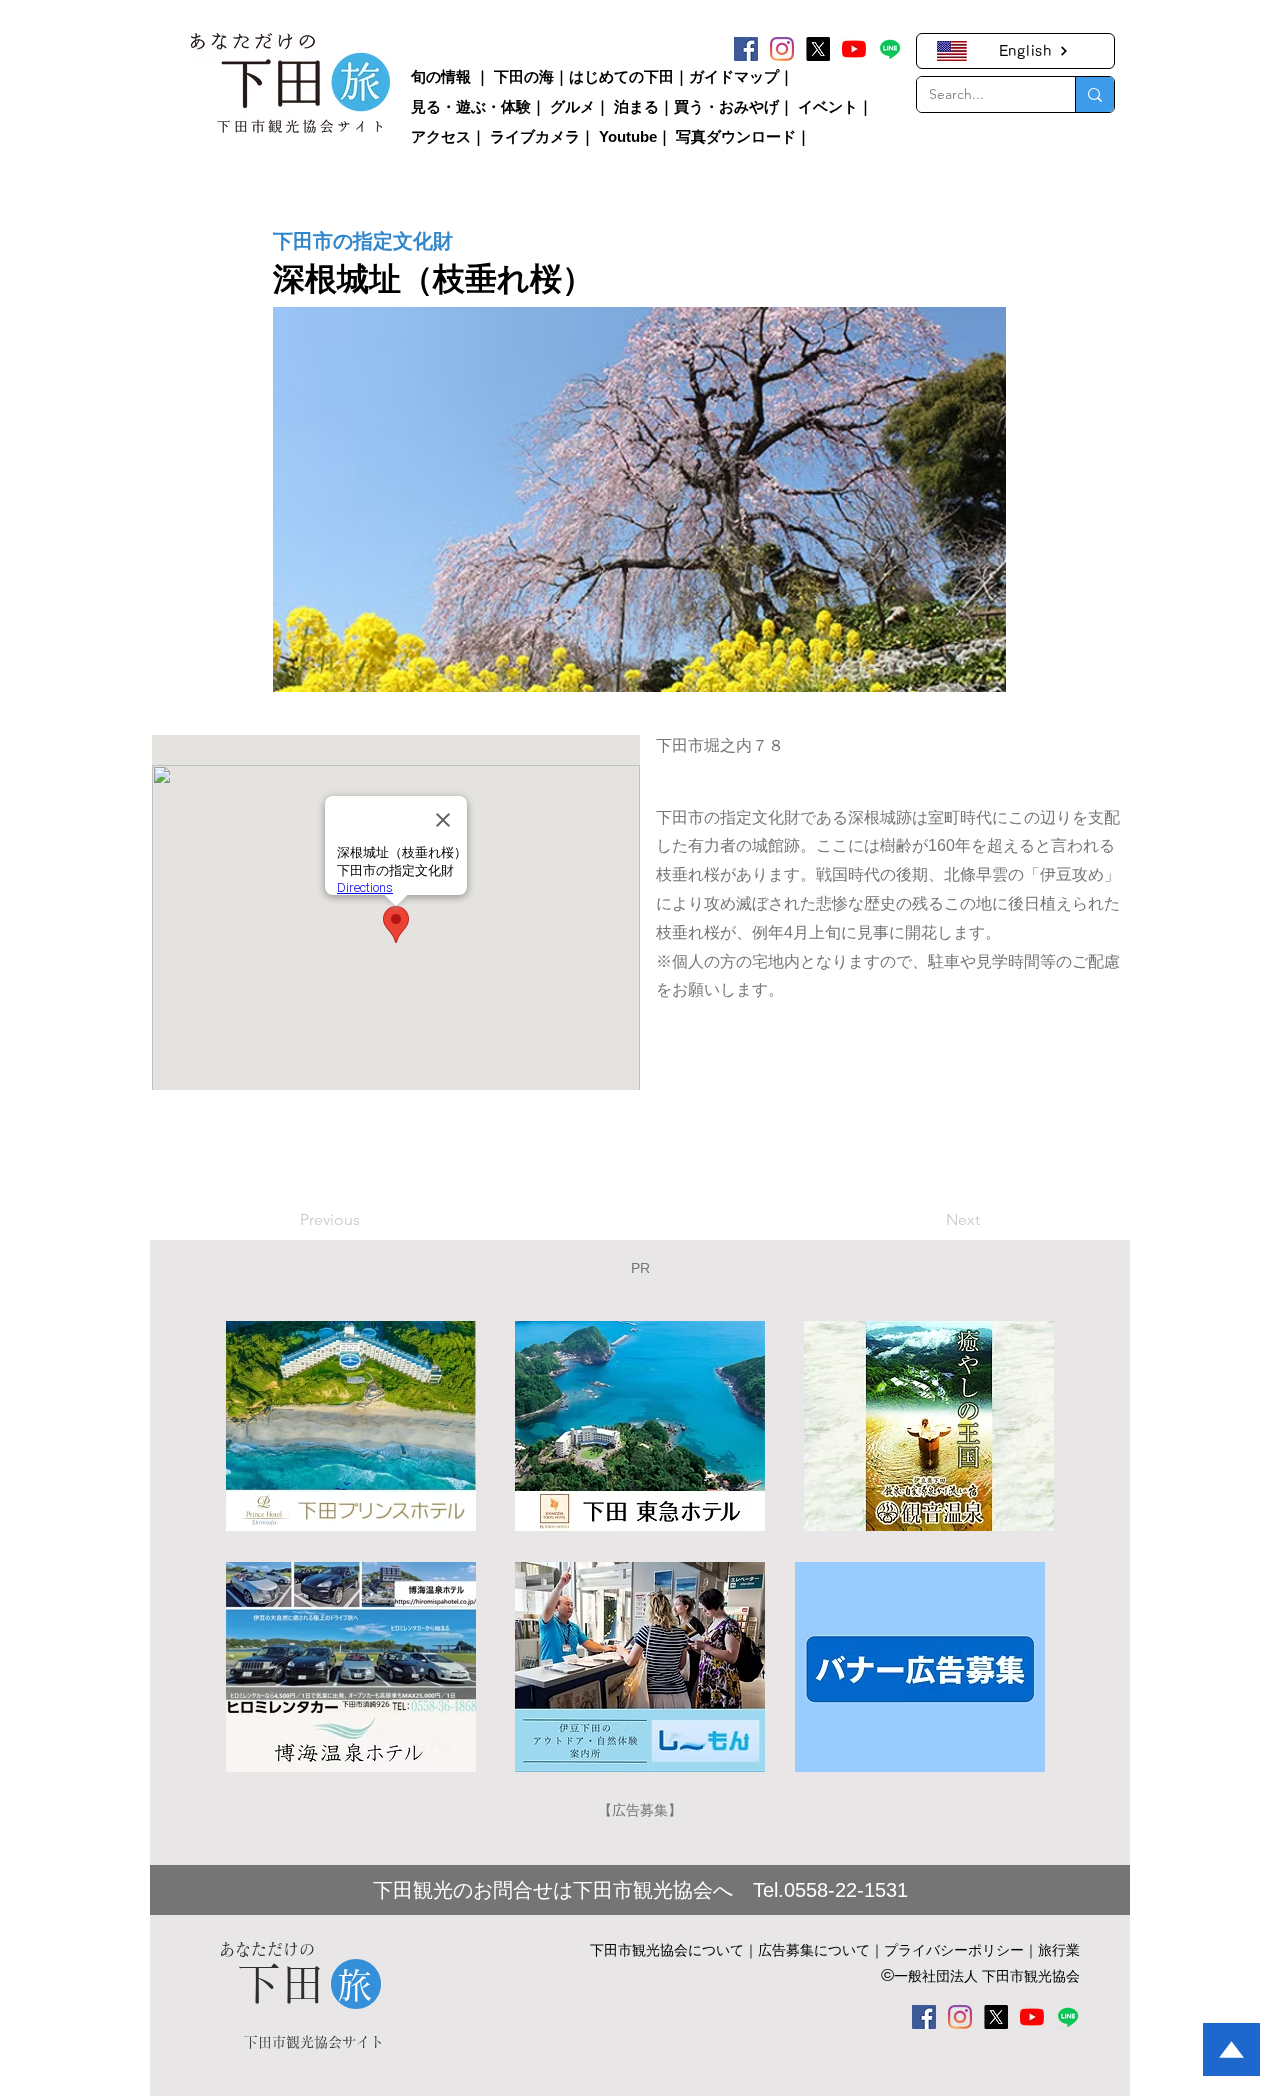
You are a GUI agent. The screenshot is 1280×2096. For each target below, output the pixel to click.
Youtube (628, 136)
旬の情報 (441, 76)
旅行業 (1059, 1950)
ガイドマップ (734, 76)
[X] (818, 49)
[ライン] (890, 49)
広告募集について (814, 1950)
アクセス (441, 136)
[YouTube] (854, 49)
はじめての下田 (621, 76)
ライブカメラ (535, 136)
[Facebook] (746, 49)
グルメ (572, 106)
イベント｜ (835, 106)
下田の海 (524, 76)
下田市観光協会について (667, 1950)
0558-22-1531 (846, 1890)
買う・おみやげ (726, 106)
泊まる (636, 106)
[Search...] (1094, 94)
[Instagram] (782, 49)
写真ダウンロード (736, 136)
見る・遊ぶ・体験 (471, 106)
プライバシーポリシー (954, 1950)
